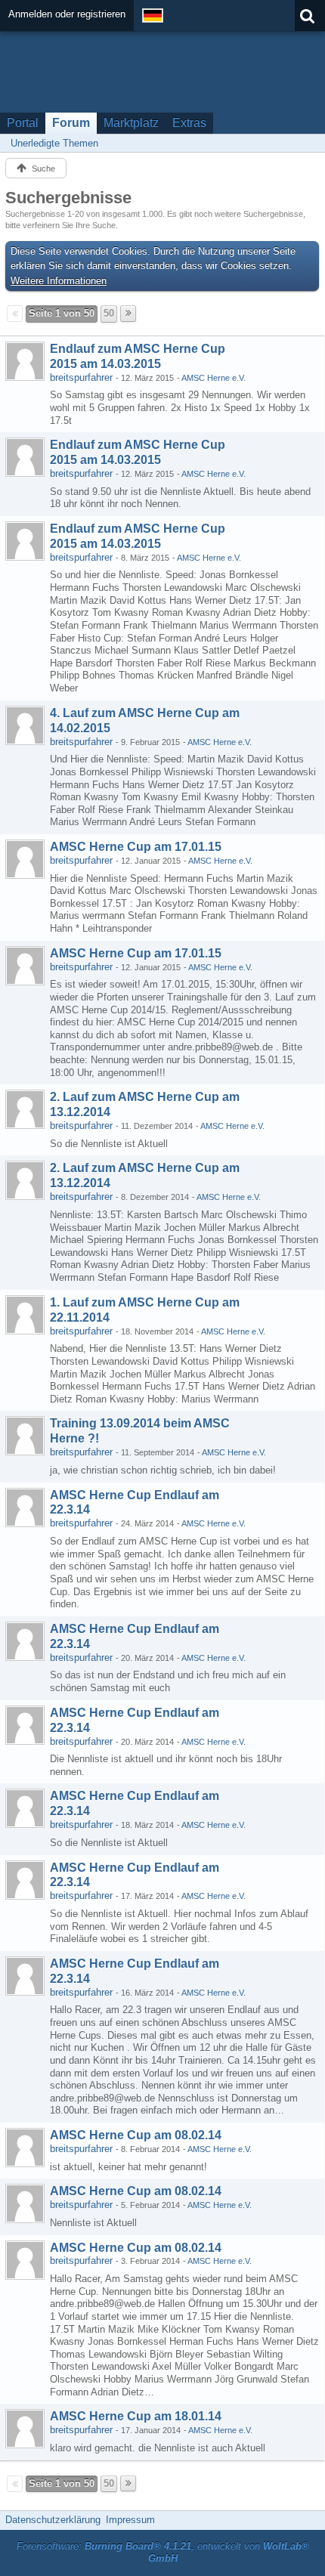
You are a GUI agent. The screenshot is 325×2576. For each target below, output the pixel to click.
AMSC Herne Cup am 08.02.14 (136, 2135)
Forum (71, 123)
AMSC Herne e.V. (214, 378)
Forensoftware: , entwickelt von (163, 2553)
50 (109, 313)
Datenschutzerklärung (53, 2520)
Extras (189, 123)
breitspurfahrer (81, 377)
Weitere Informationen (59, 281)
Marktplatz (131, 123)
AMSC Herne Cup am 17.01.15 (136, 847)
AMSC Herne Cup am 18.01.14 (136, 2416)
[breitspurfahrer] (25, 361)
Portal (23, 123)
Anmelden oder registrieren (67, 14)
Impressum (130, 2520)
